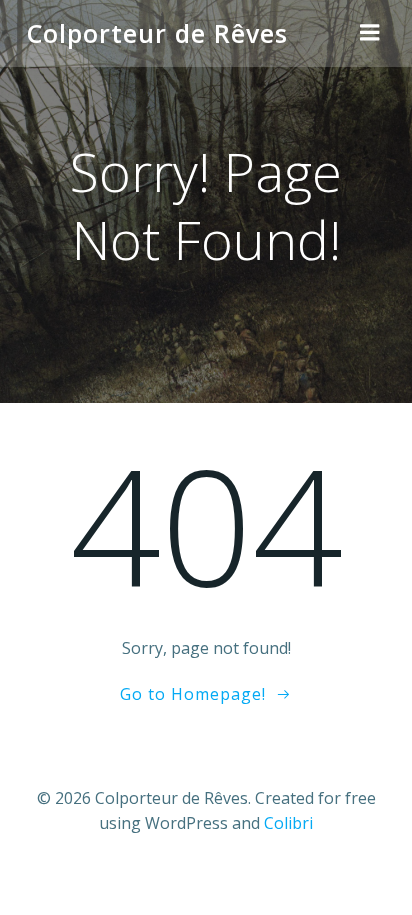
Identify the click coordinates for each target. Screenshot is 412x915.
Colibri (288, 823)
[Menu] (370, 33)
